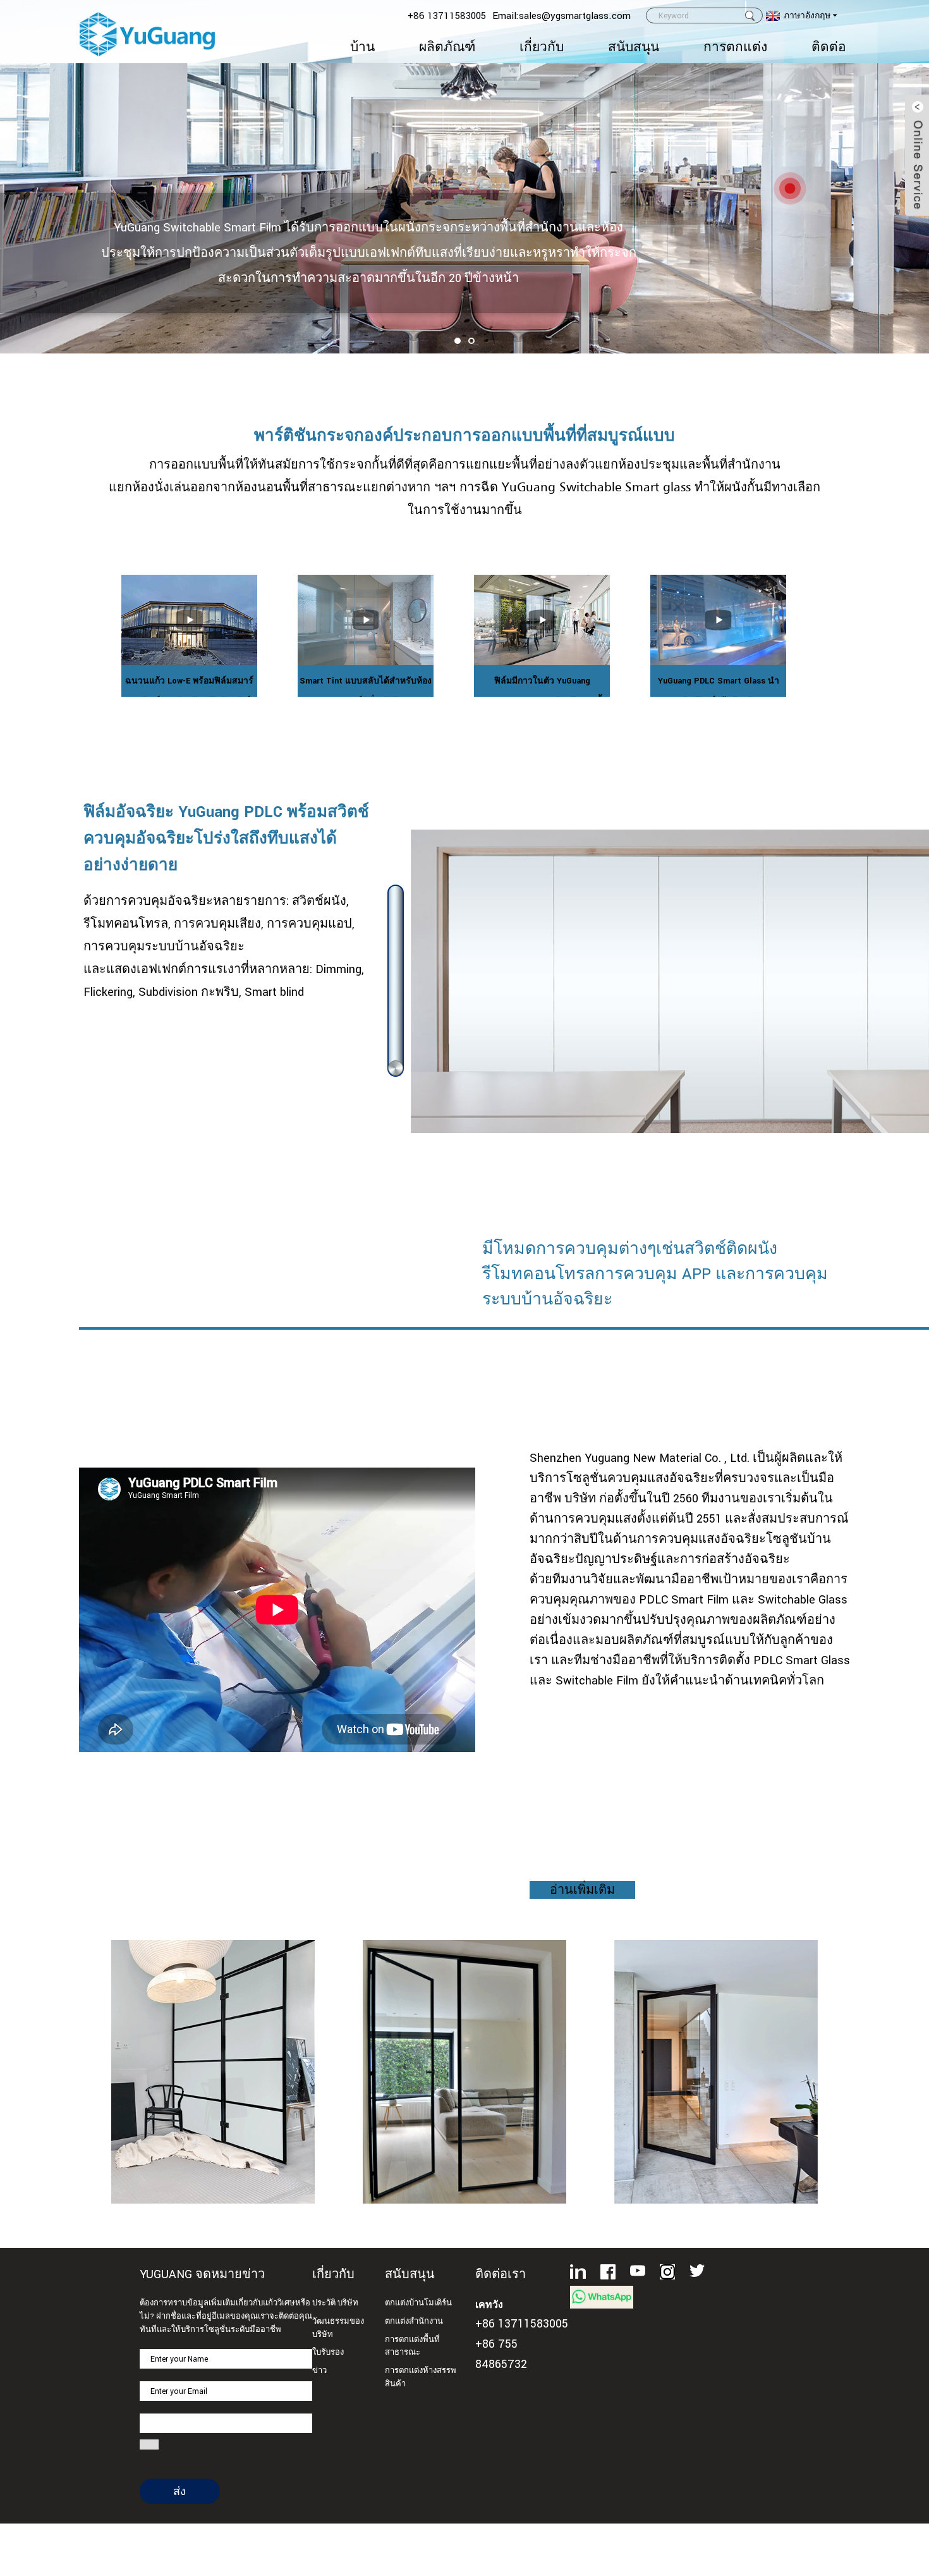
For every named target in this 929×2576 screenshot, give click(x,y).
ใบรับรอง (328, 2352)
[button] (458, 341)
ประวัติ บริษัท (335, 2303)
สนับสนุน (634, 47)
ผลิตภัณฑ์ (447, 47)
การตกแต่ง (735, 47)
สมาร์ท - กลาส (716, 2058)
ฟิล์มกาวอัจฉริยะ (464, 2058)
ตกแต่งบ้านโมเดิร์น (418, 2303)
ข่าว (319, 2371)
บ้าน (362, 47)
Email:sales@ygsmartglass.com (562, 16)
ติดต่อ (829, 47)
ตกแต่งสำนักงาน (414, 2321)
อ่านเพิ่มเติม (582, 1890)
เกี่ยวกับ (542, 47)
